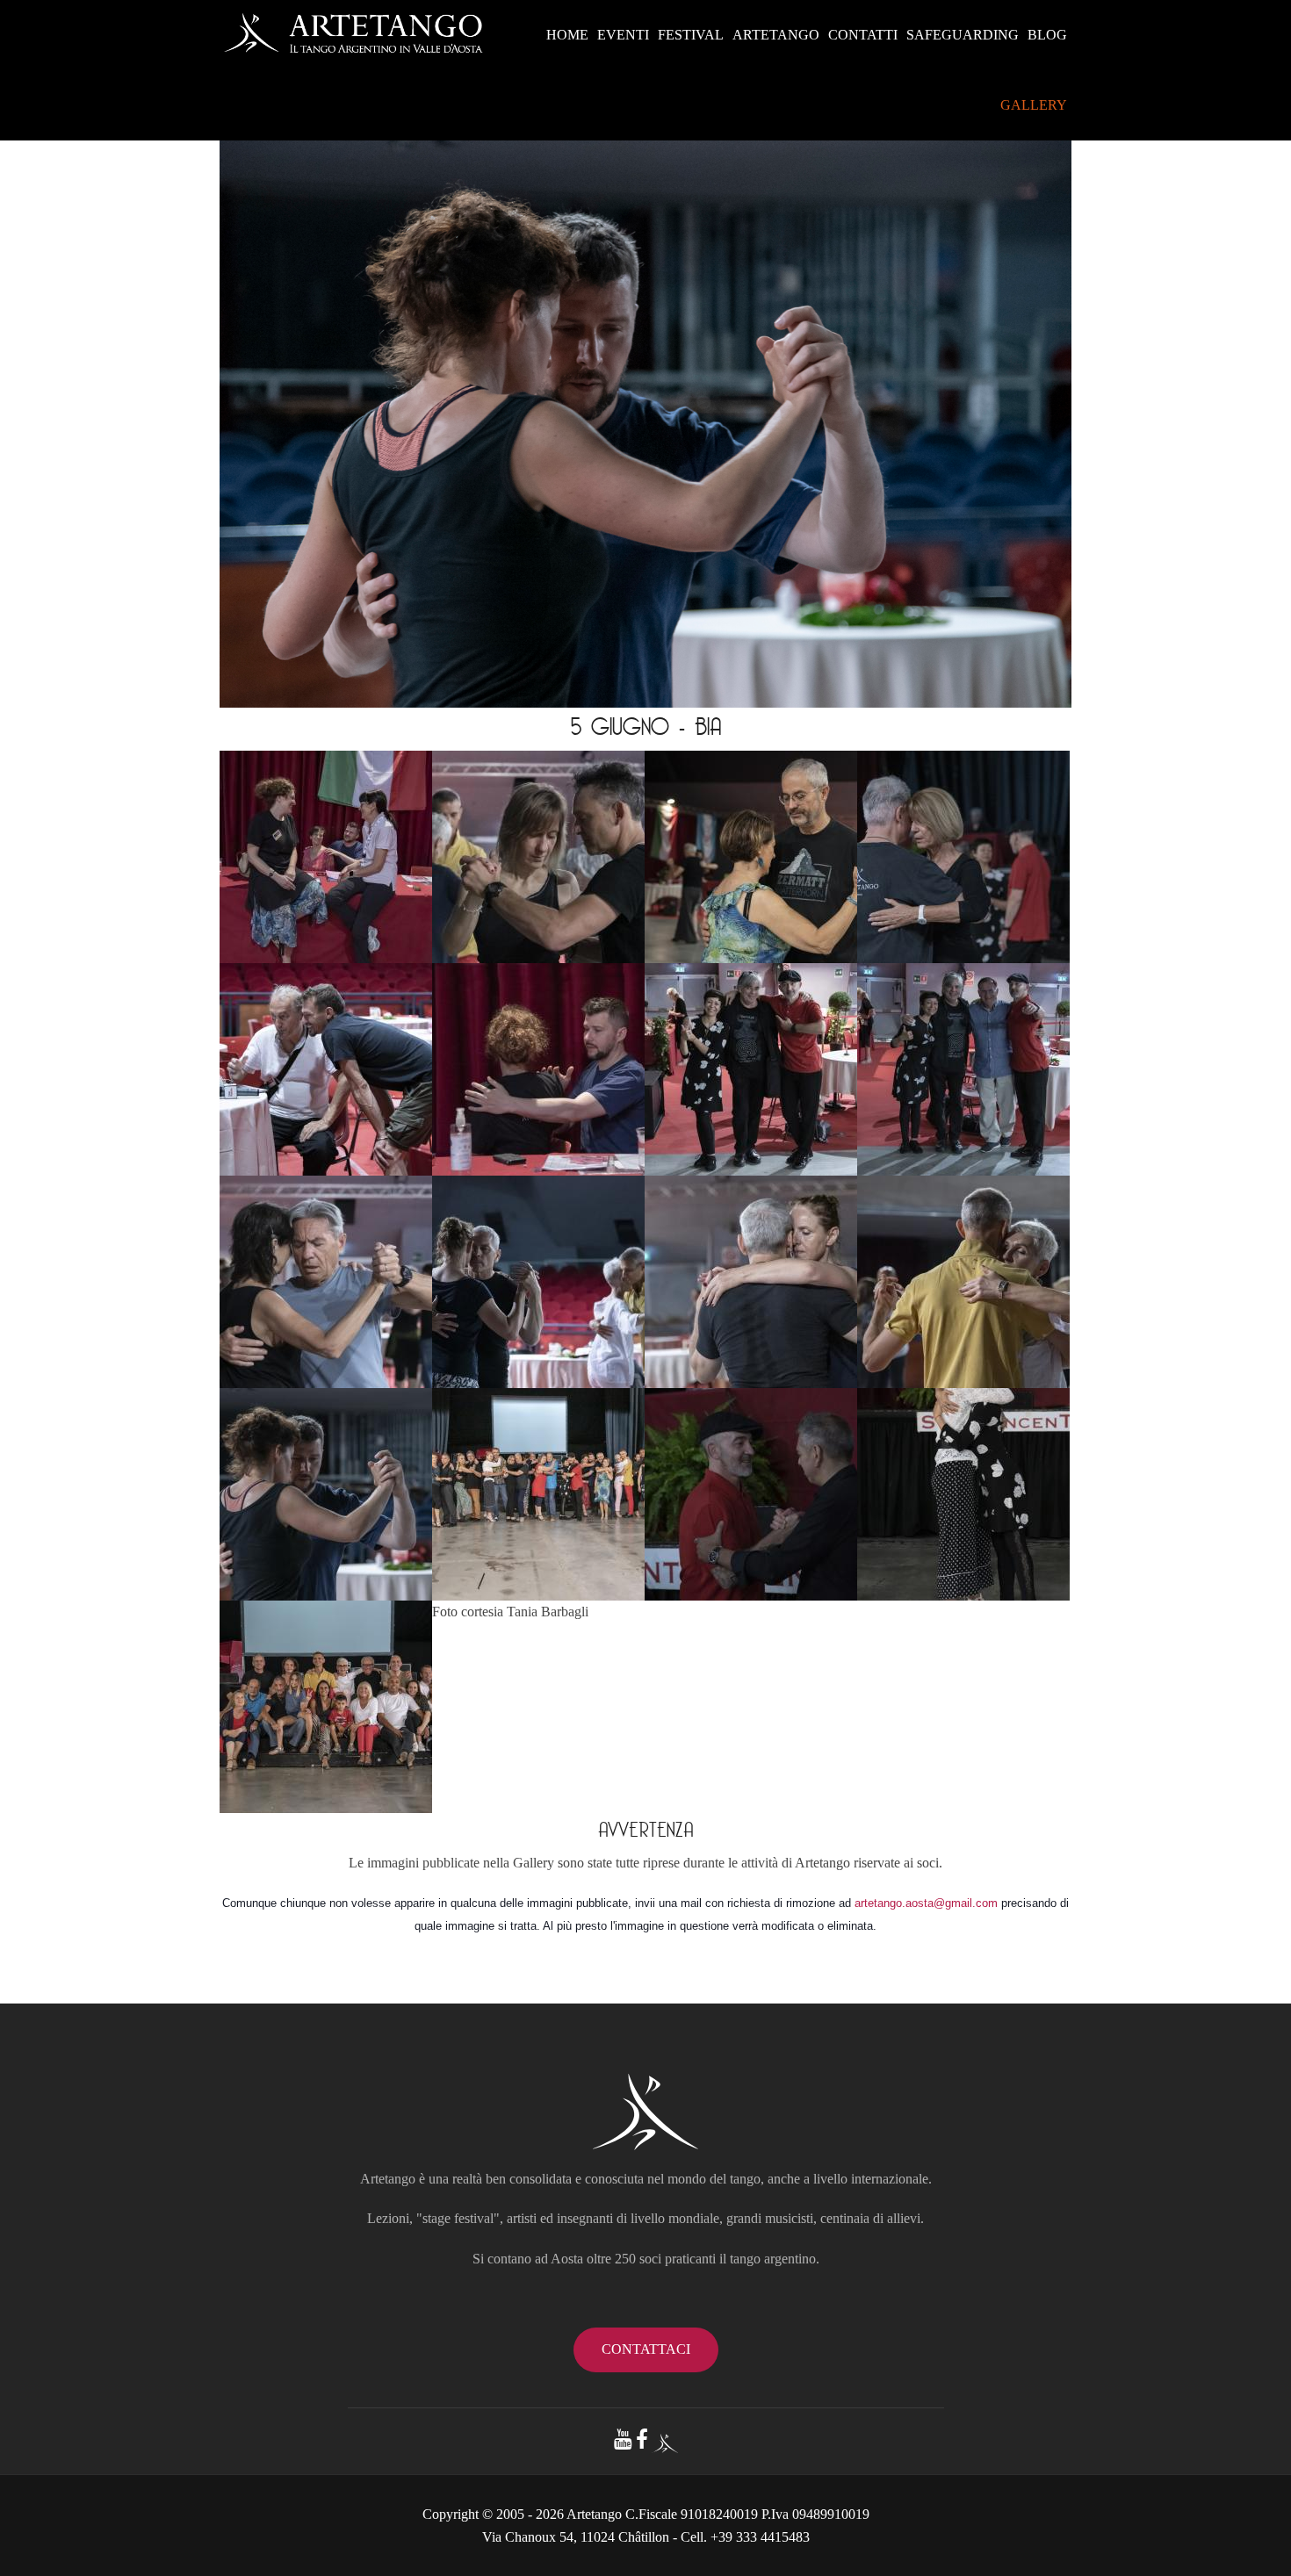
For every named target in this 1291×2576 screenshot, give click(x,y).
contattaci (646, 2349)
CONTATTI (863, 35)
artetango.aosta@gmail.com (926, 1903)
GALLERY (1034, 105)
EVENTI (623, 35)
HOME (567, 35)
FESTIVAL (691, 35)
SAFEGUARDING (963, 35)
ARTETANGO (776, 35)
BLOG (1047, 35)
